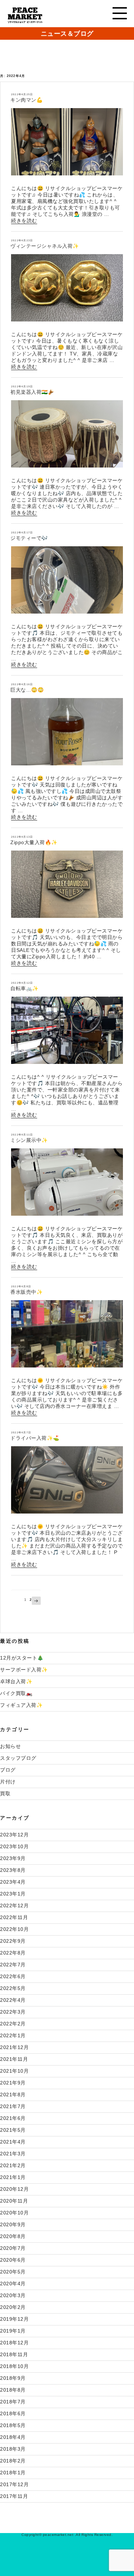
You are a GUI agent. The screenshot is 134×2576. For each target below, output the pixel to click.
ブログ (8, 1770)
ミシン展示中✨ (29, 1140)
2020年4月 (13, 2284)
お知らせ (10, 1746)
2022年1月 (13, 2035)
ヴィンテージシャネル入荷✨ (45, 246)
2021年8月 (13, 2095)
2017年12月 (14, 2484)
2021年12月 (14, 2047)
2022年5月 (13, 1988)
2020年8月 (13, 2236)
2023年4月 (13, 1882)
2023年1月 (13, 1894)
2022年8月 (13, 1953)
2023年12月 (14, 1835)
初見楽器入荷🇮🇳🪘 (32, 392)
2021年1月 (13, 2177)
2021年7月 (13, 2106)
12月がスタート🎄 (22, 1658)
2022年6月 (13, 1976)
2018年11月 (14, 2354)
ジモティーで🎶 (29, 538)
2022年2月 (13, 2024)
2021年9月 (13, 2083)
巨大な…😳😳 (27, 690)
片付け (8, 1782)
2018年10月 (14, 2366)
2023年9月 (13, 1858)
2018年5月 (13, 2425)
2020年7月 (13, 2248)
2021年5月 (13, 2130)
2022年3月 (13, 2012)
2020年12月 (14, 2189)
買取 (5, 1793)
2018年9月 (13, 2378)
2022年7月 (13, 1965)
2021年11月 (14, 2059)
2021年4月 (13, 2142)
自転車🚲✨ (24, 988)
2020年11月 (14, 2201)
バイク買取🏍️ (16, 1693)
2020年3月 (13, 2295)
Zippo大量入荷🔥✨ (34, 842)
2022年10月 (14, 1929)
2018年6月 (13, 2413)
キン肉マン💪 (26, 100)
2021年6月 (13, 2118)
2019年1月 (13, 2331)
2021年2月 (13, 2165)
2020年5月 (13, 2272)
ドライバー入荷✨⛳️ (35, 1438)
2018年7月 (13, 2402)
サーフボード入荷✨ (24, 1670)
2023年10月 (14, 1846)
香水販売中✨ (26, 1292)
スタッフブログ (18, 1758)
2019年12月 (14, 2319)
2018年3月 (13, 2449)
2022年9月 (13, 1941)
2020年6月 (13, 2260)
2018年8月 (13, 2390)
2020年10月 (14, 2213)
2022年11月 (14, 1917)
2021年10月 (14, 2071)
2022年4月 (13, 2000)
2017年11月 (14, 2496)
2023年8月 (13, 1870)
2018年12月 (14, 2343)
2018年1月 (13, 2473)
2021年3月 (13, 2154)
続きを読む (24, 221)
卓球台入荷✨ (16, 1681)
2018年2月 (13, 2461)
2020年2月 (13, 2307)
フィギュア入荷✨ (21, 1705)
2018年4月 (13, 2437)
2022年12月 (14, 1906)
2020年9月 (13, 2224)
